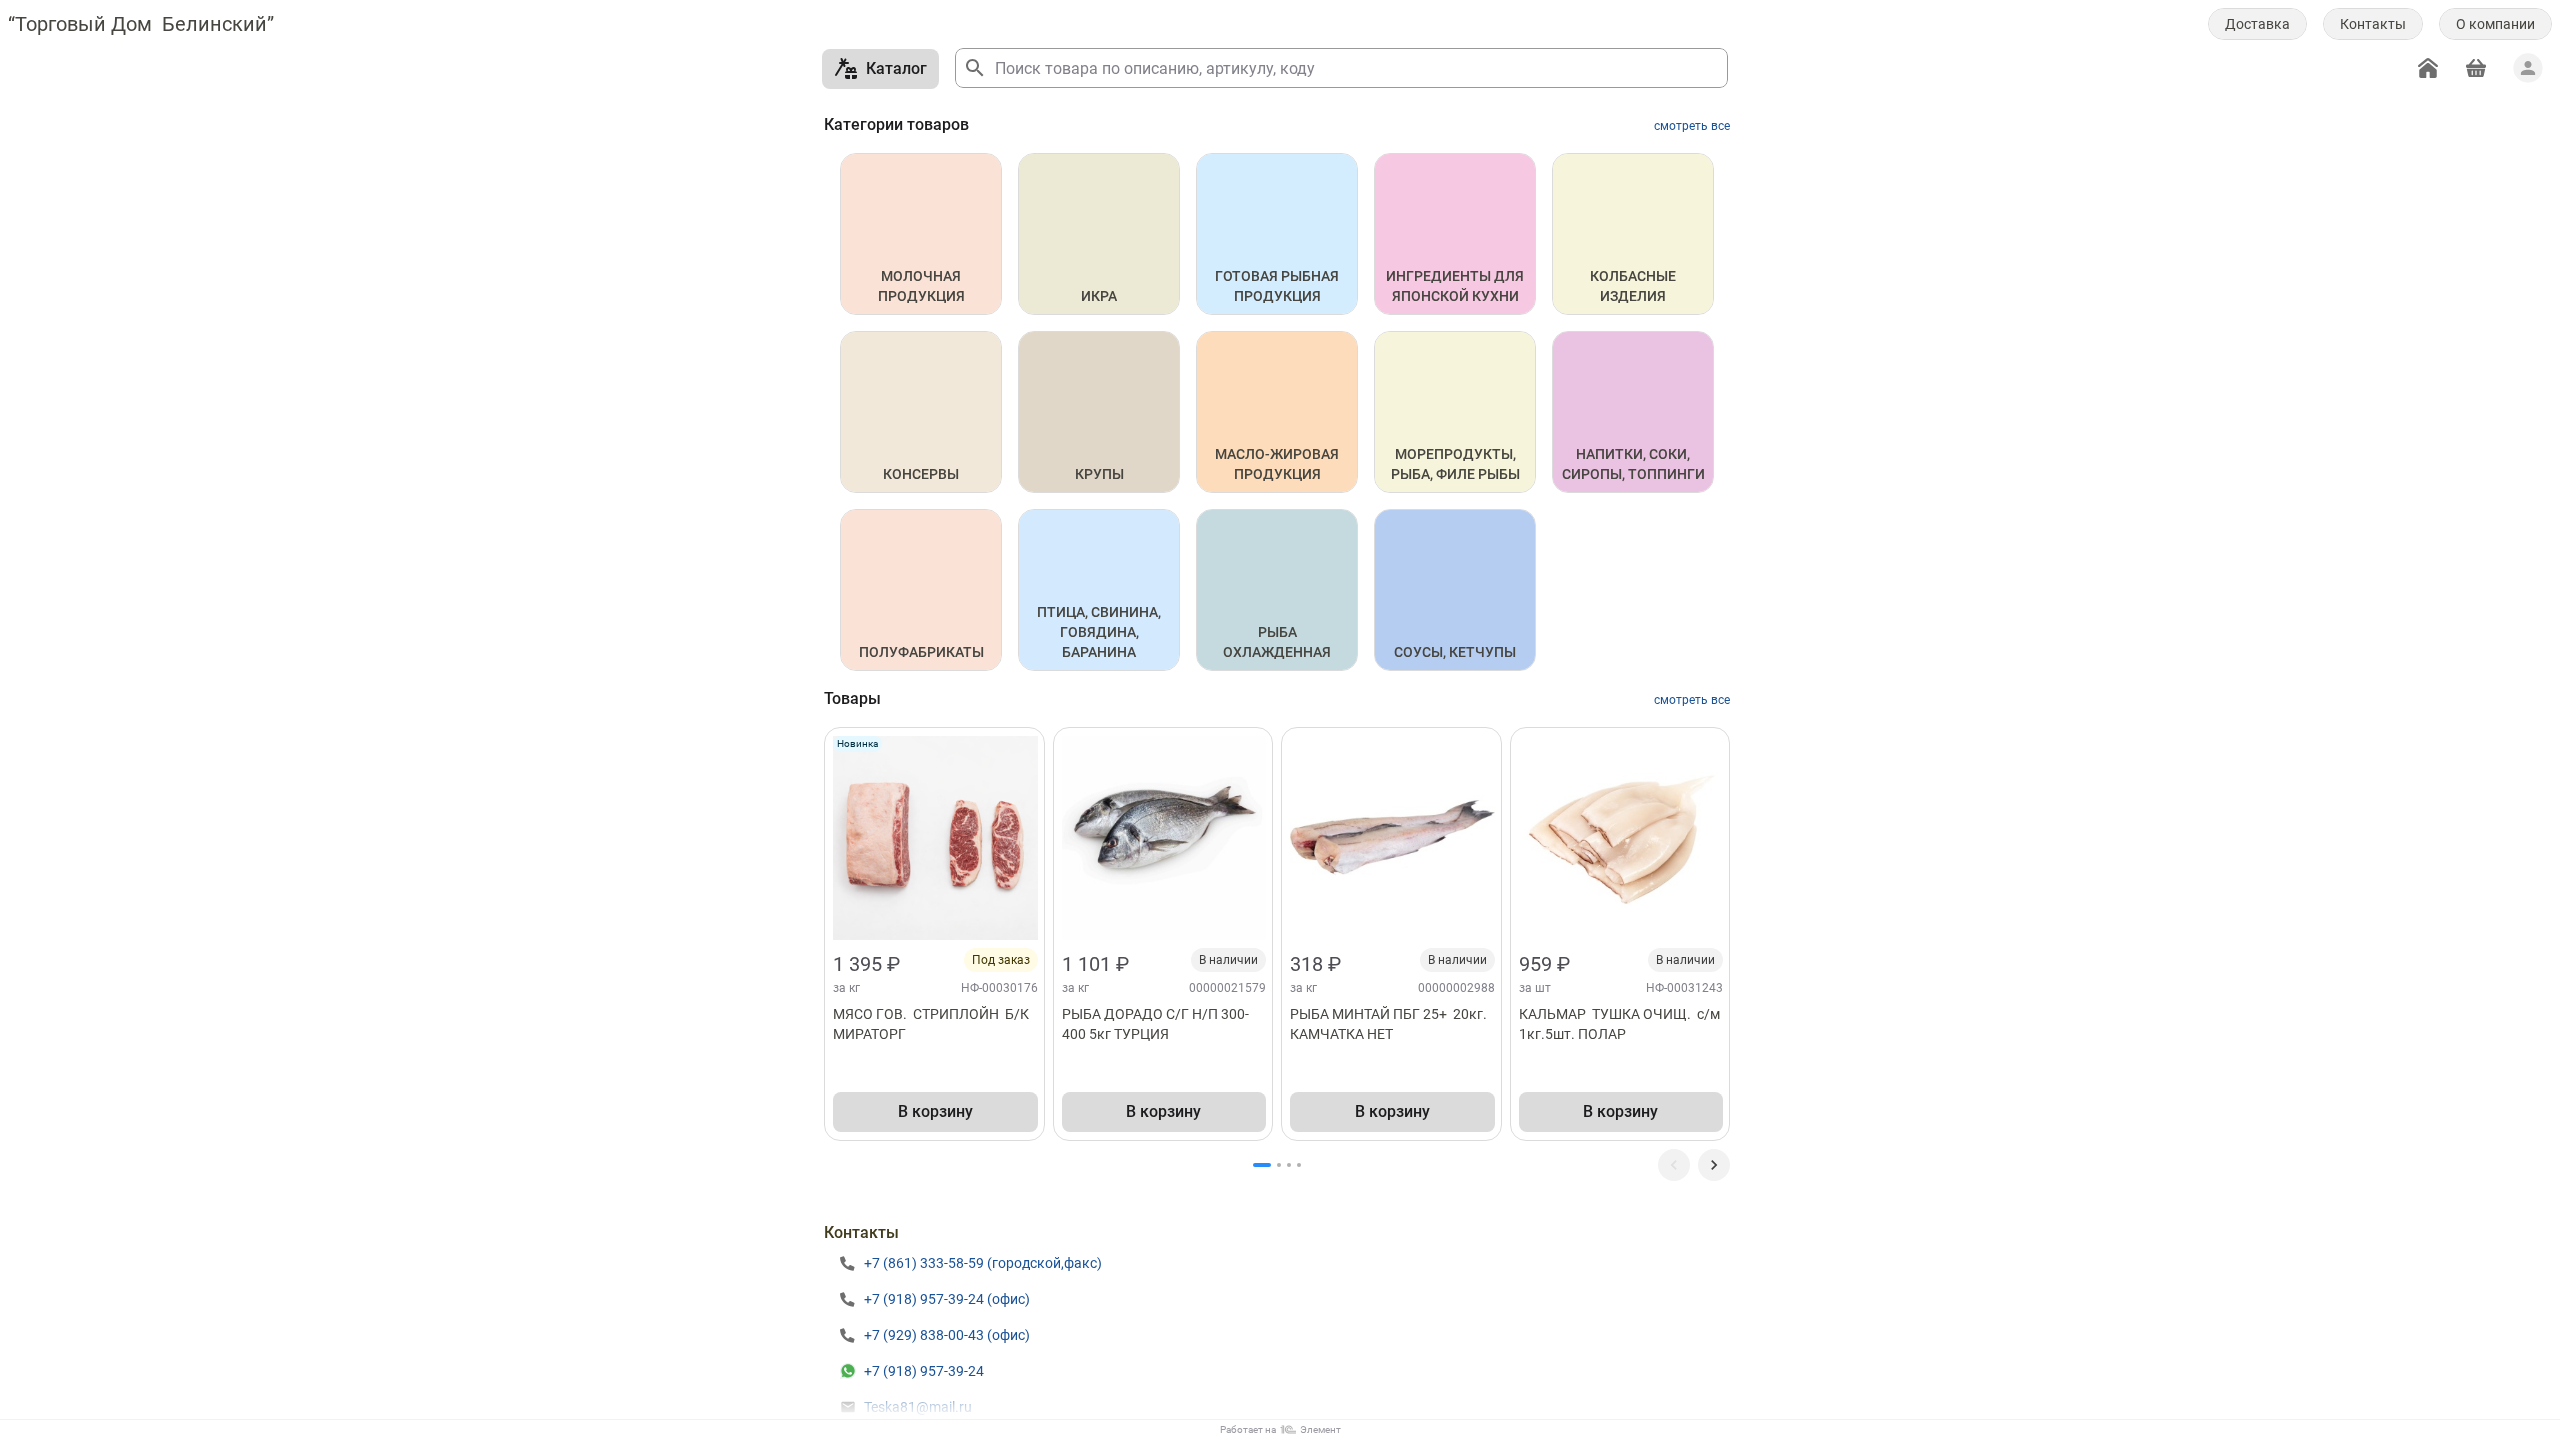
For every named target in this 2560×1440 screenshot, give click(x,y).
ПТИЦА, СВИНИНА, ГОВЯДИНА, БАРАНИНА (1100, 632)
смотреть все (1692, 126)
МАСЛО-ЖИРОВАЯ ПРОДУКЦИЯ (1278, 464)
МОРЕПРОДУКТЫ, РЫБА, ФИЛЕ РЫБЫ (1455, 464)
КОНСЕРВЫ (921, 474)
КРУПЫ (1099, 474)
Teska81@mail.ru (918, 1407)
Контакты (2373, 24)
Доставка (2257, 24)
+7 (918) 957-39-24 (924, 1371)
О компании (2495, 24)
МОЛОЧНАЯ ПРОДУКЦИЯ (921, 286)
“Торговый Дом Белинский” (141, 24)
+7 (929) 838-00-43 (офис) (947, 1335)
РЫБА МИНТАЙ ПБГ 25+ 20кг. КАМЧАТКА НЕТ (1390, 1024)
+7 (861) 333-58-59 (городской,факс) (983, 1263)
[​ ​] (1714, 1165)
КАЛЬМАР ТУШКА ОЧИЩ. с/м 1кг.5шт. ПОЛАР (1621, 1024)
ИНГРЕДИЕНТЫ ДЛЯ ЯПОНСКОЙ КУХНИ (1456, 286)
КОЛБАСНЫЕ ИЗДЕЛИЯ (1634, 286)
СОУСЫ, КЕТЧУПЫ (1455, 652)
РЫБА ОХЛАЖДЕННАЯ (1277, 642)
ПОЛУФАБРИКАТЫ (921, 652)
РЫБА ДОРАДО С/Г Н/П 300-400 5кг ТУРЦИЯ (1155, 1024)
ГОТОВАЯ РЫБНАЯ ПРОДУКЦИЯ (1278, 286)
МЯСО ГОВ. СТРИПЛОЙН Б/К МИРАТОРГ (932, 1024)
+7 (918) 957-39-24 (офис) (947, 1299)
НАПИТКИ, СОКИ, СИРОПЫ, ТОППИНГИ (1633, 464)
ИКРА (1099, 296)
